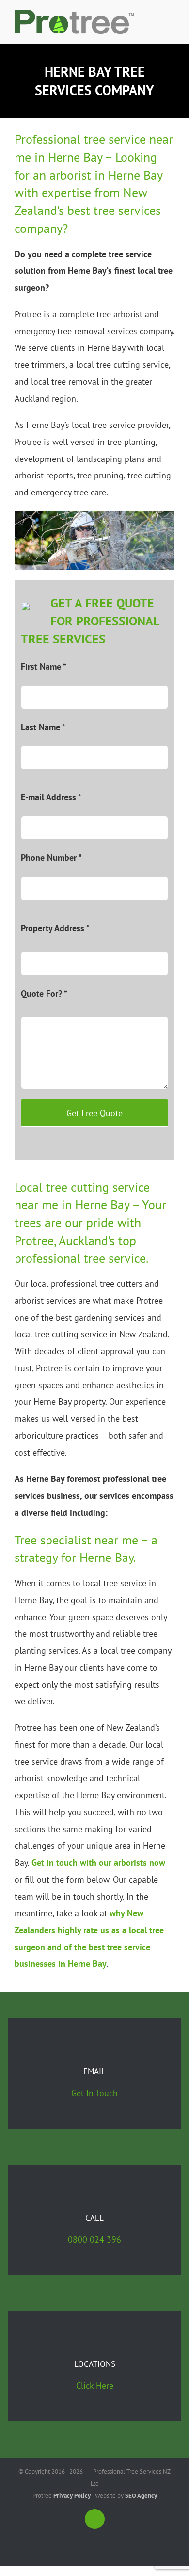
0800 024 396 (94, 2240)
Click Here (95, 2386)
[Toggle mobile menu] (171, 29)
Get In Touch (94, 2093)
